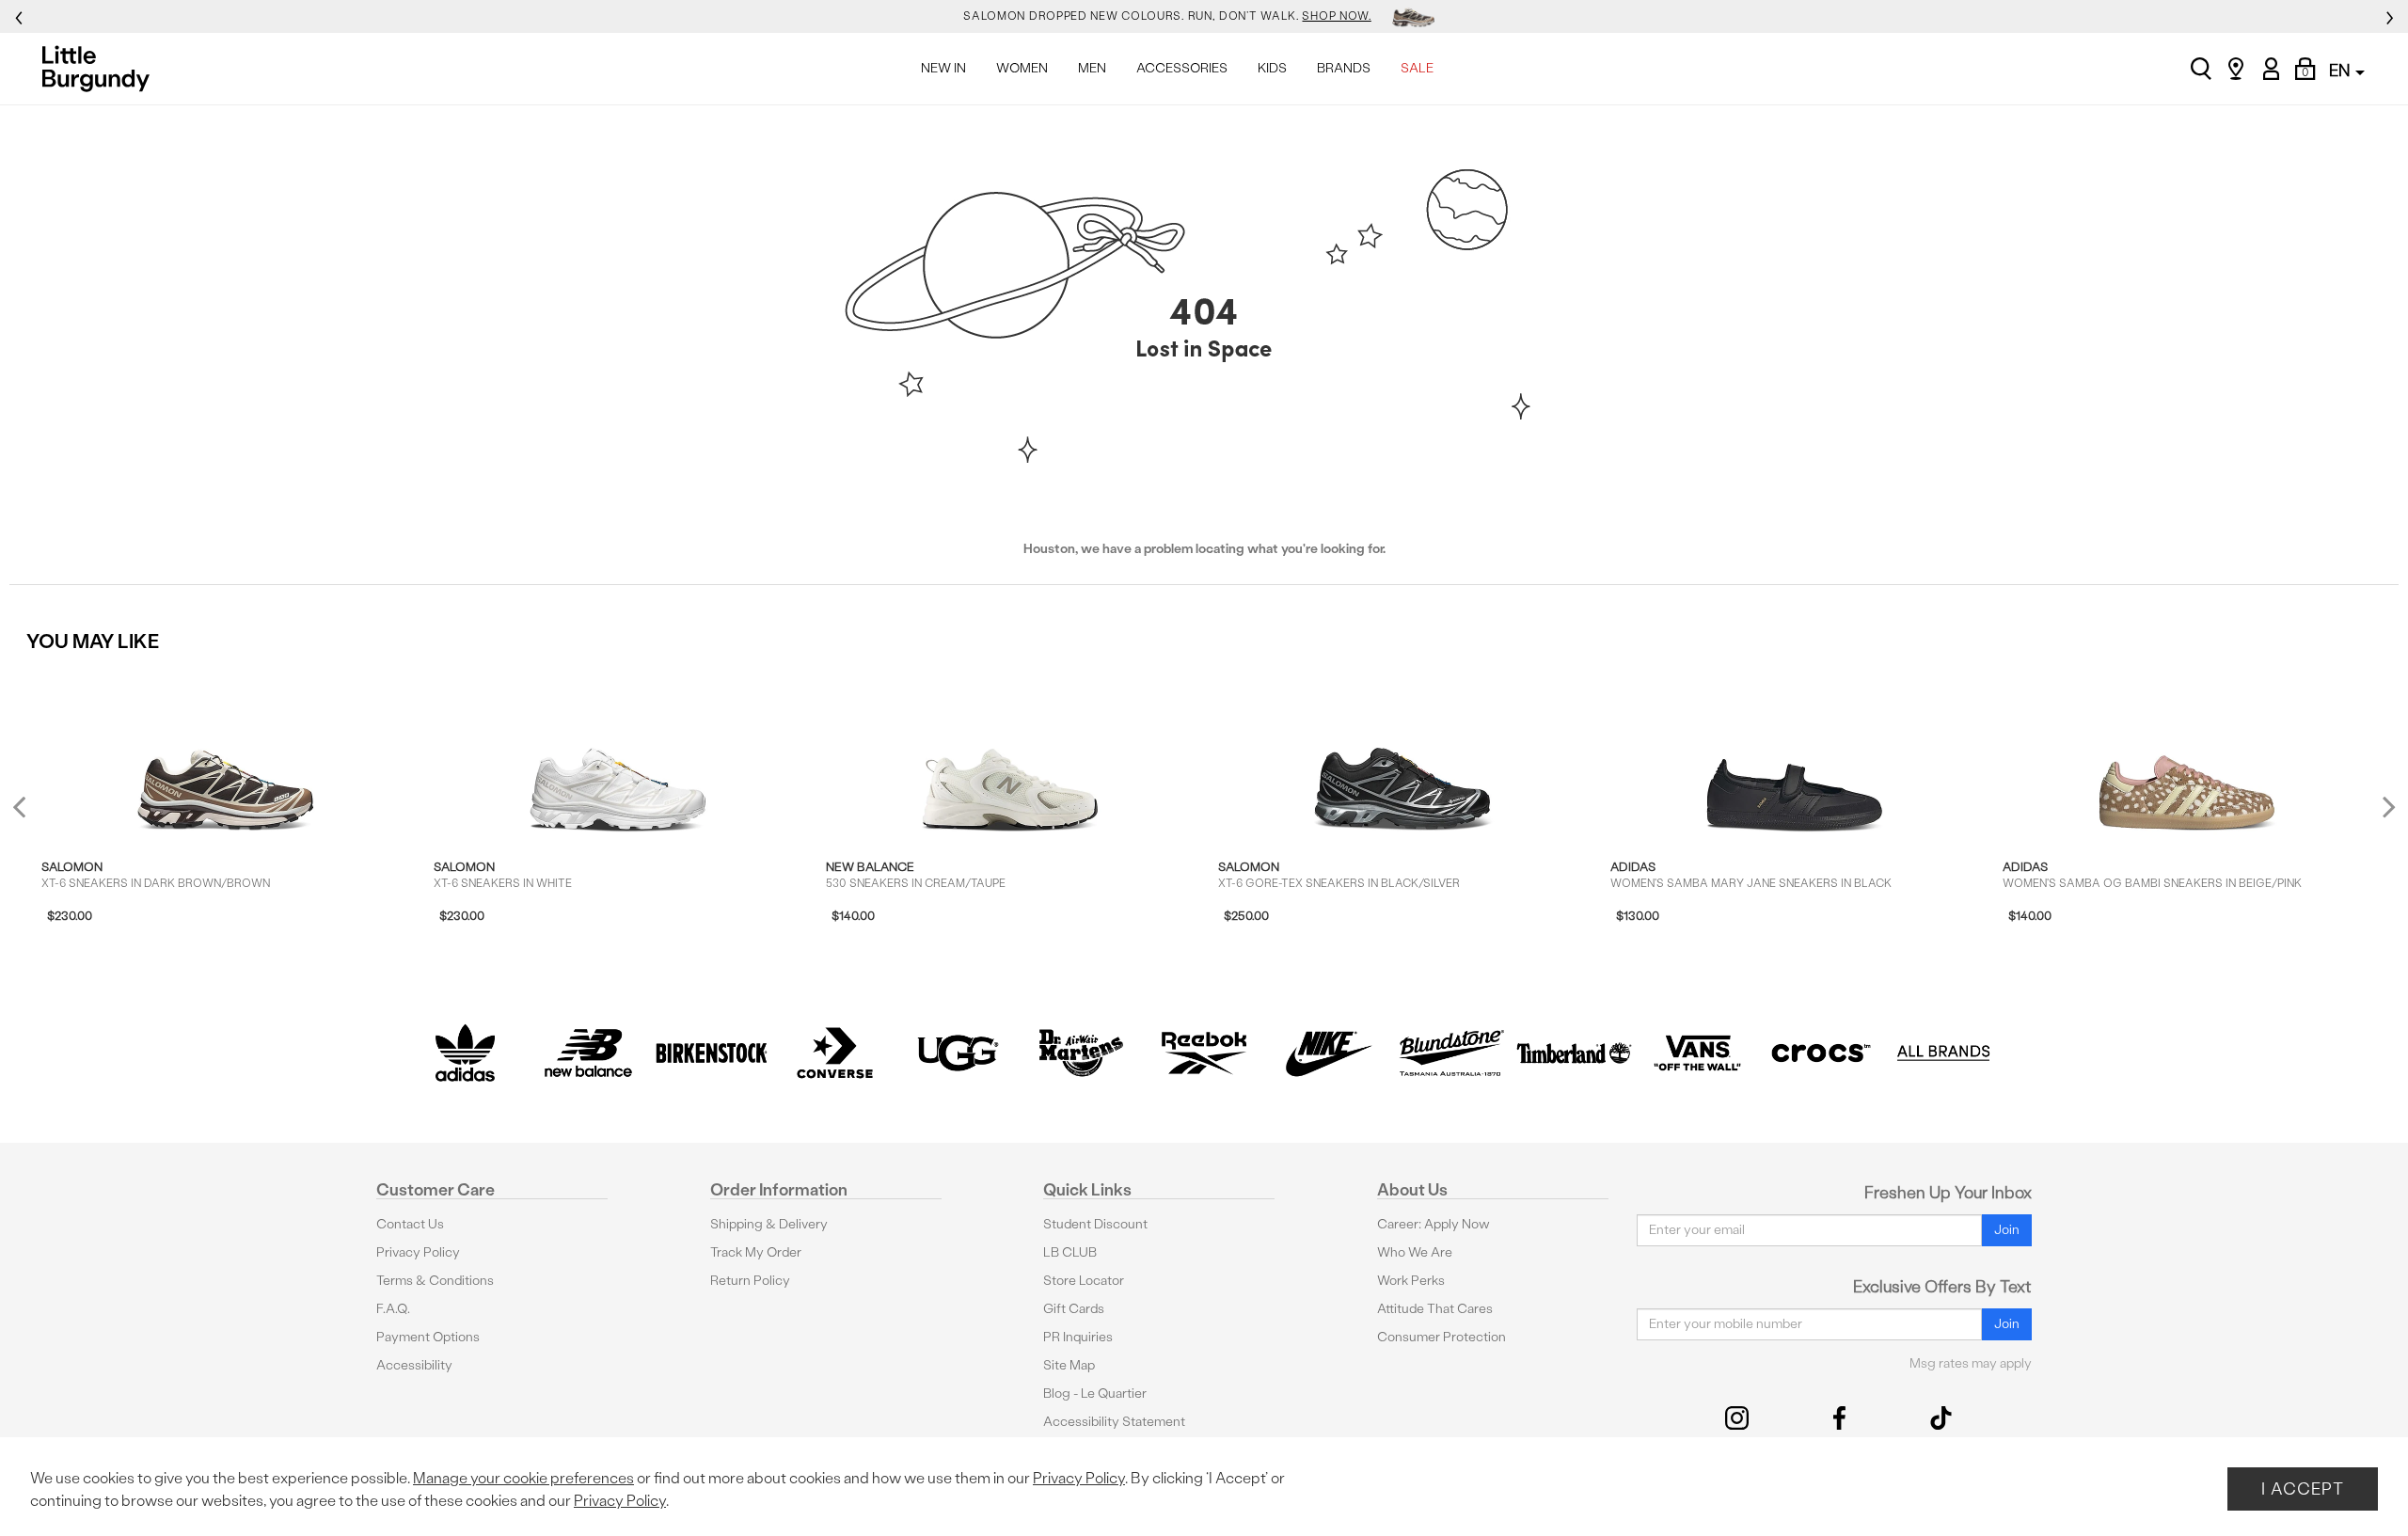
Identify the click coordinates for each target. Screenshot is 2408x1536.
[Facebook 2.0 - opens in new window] (1839, 1418)
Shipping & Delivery (769, 1224)
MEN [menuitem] (1092, 68)
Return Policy (750, 1281)
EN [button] (2341, 70)
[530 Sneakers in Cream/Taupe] (1010, 752)
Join (2007, 1230)
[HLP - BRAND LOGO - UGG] (958, 1053)
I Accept (2303, 1488)
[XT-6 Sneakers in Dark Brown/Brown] (226, 752)
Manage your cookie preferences (523, 1478)
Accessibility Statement (1114, 1422)
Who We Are (1415, 1252)
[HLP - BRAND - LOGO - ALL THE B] (1944, 1053)
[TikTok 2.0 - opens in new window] (1941, 1418)
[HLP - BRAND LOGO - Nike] (1328, 1053)
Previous (32, 814)
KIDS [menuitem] (1272, 68)
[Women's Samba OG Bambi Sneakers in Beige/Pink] (2187, 752)
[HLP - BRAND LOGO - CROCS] (1821, 1053)
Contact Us (410, 1224)
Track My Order (756, 1252)
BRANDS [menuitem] (1344, 68)
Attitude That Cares (1435, 1309)
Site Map (1069, 1365)
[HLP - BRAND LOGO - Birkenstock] (712, 1053)
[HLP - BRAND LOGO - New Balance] (588, 1053)
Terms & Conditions (435, 1281)
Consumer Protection (1442, 1337)
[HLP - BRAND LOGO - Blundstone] (1451, 1053)
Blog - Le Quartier (1095, 1393)
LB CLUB (1070, 1252)
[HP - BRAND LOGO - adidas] (465, 1053)
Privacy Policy (418, 1252)
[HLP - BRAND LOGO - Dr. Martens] (1081, 1053)
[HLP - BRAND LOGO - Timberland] (1574, 1053)
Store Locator (1084, 1281)
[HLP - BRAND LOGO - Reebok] (1204, 1053)
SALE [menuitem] (1417, 68)
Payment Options (428, 1337)
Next (2384, 807)
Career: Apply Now (1434, 1224)
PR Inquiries (1078, 1337)
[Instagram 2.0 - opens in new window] (1737, 1418)
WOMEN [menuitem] (1022, 68)
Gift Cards (1074, 1309)
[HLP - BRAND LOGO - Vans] (1697, 1053)
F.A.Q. (393, 1309)
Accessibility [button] (414, 1365)
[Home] (101, 69)
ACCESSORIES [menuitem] (1182, 68)
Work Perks (1411, 1281)
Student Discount (1095, 1224)
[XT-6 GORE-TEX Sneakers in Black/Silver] (1402, 752)
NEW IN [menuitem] (943, 68)
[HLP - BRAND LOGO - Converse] (835, 1053)
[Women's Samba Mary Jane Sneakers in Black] (1795, 752)
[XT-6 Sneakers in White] (618, 752)
